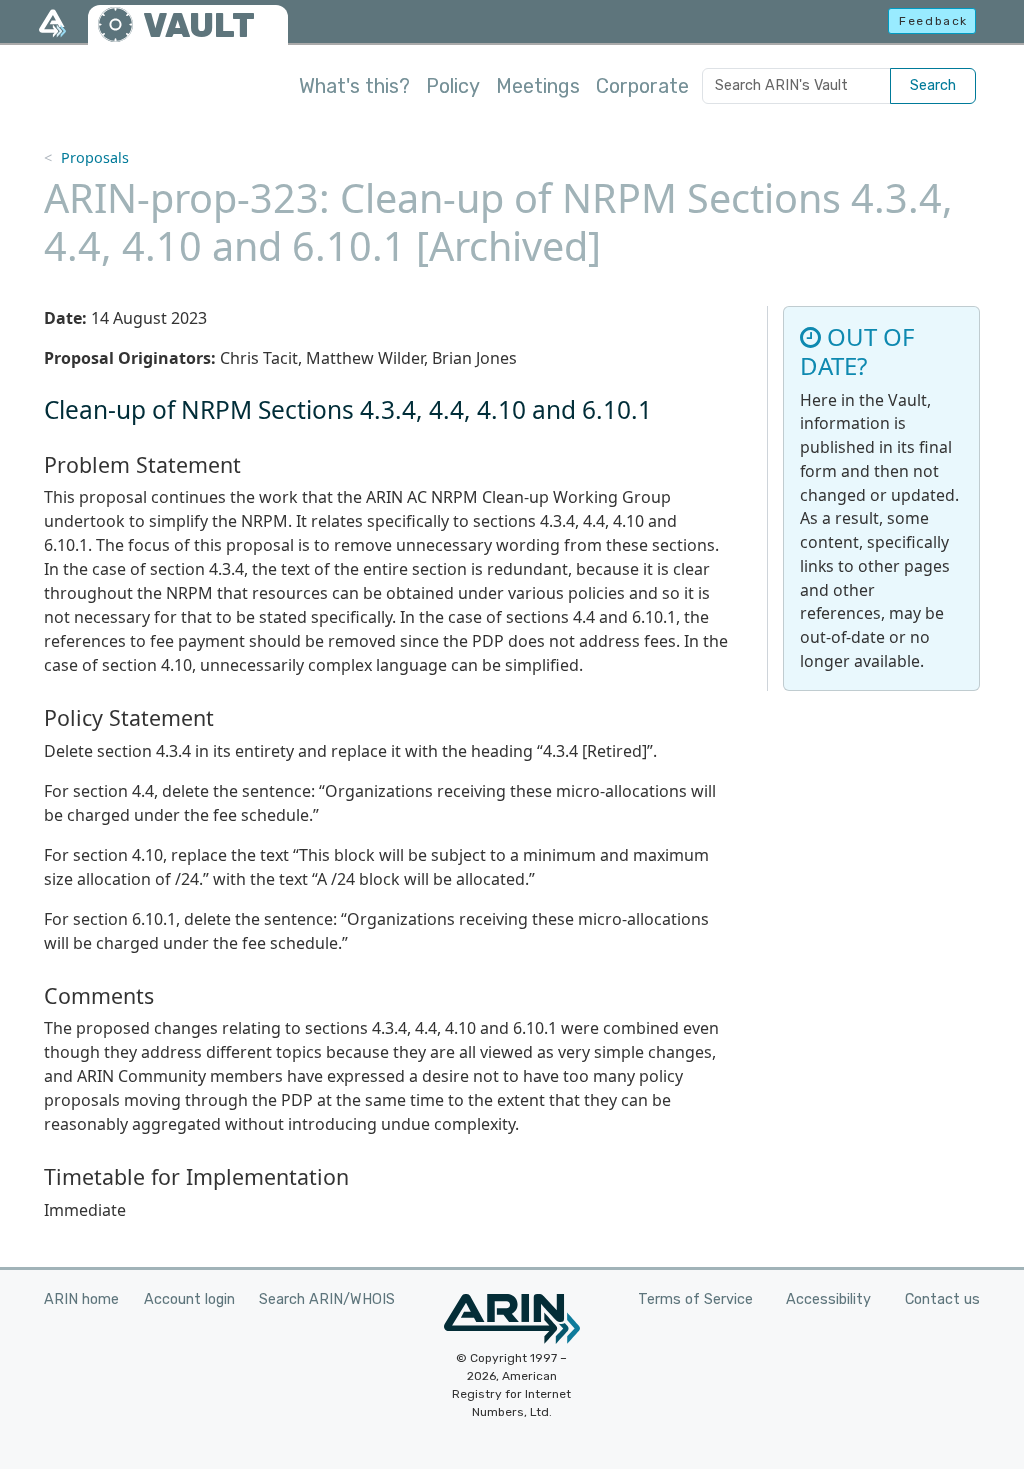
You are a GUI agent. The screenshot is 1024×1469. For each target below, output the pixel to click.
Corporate (642, 86)
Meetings (538, 86)
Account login (189, 1299)
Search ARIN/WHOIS (327, 1299)
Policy (453, 86)
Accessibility (828, 1299)
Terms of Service (695, 1299)
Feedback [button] (933, 21)
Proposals (95, 157)
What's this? (354, 86)
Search (933, 85)
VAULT (199, 25)
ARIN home (81, 1299)
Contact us (942, 1299)
